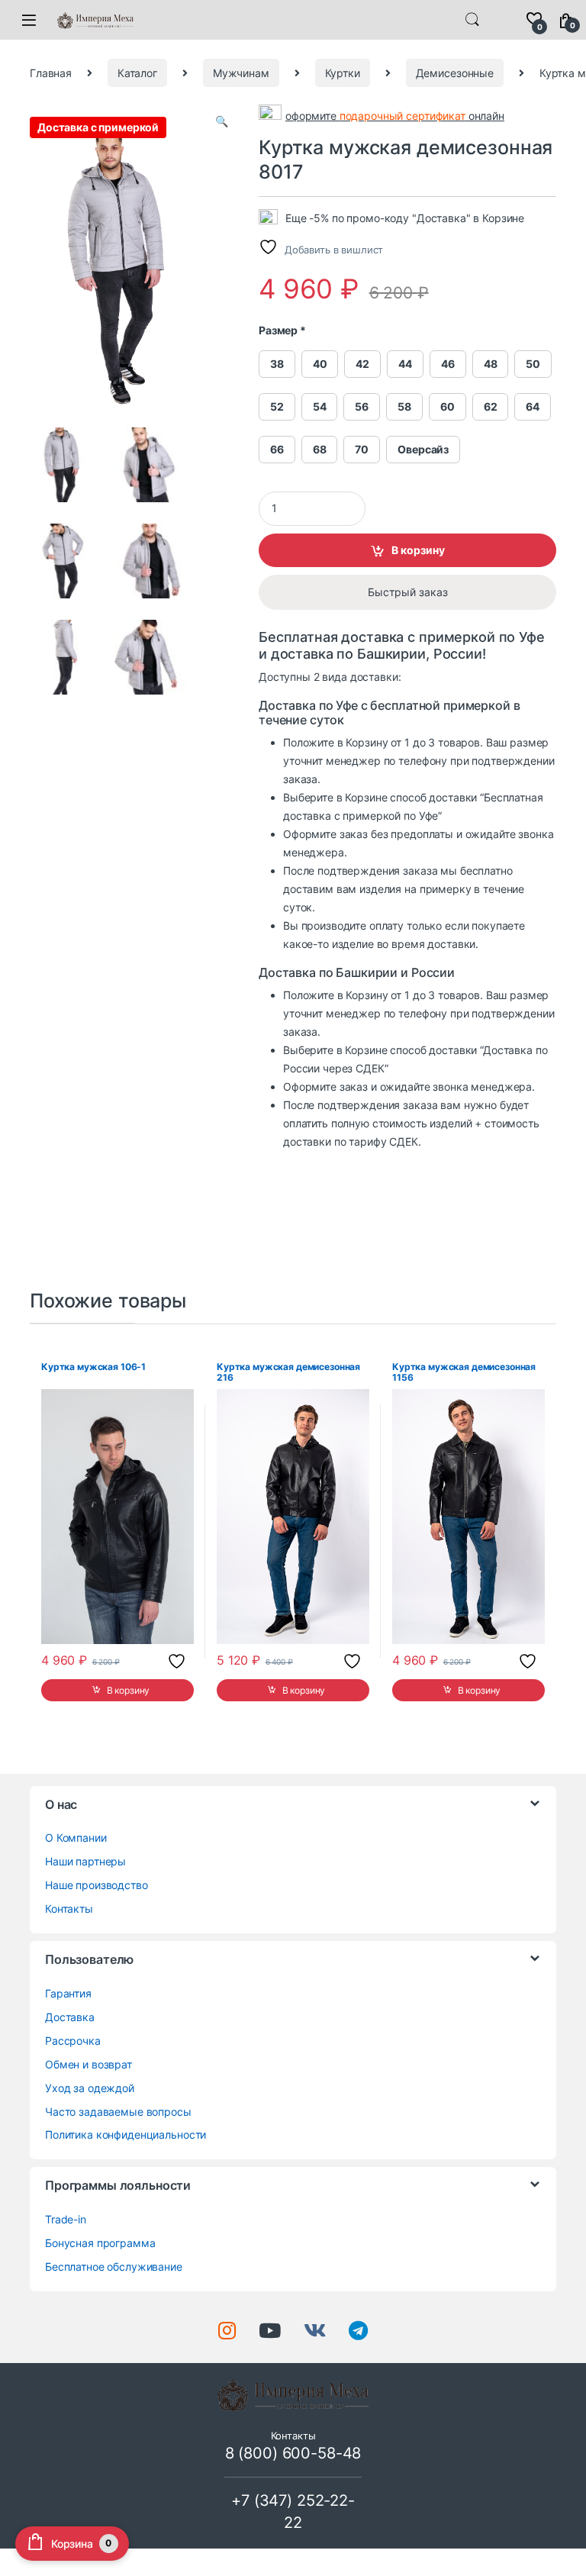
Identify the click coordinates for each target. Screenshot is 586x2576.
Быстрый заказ (408, 592)
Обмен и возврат (89, 2064)
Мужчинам (241, 73)
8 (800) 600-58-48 (293, 2453)
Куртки (343, 73)
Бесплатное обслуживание (114, 2266)
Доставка (70, 2017)
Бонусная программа (100, 2243)
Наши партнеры (85, 1861)
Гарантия (68, 1993)
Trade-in (66, 2219)
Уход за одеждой (90, 2088)
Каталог (137, 73)
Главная (51, 73)
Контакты (69, 1909)
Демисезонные (455, 73)
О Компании (76, 1838)
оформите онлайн (395, 116)
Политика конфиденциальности (126, 2134)
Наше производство (97, 1885)
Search (472, 20)
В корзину (418, 550)
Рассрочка (73, 2041)
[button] (222, 121)
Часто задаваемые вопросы (118, 2112)
